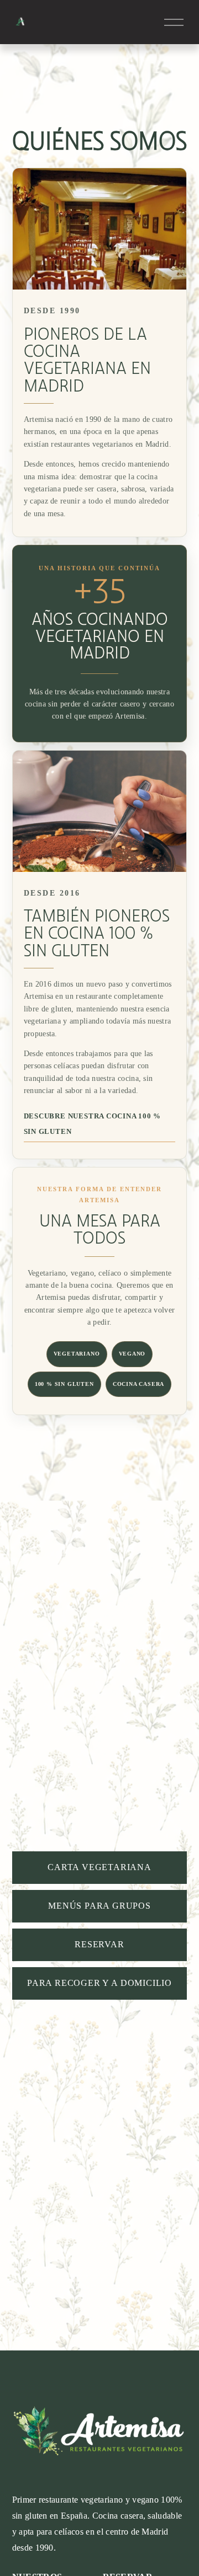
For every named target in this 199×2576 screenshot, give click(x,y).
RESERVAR (99, 1944)
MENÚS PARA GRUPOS (99, 1906)
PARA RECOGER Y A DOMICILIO (99, 1983)
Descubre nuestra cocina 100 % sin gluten (93, 1124)
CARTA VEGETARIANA (99, 1867)
